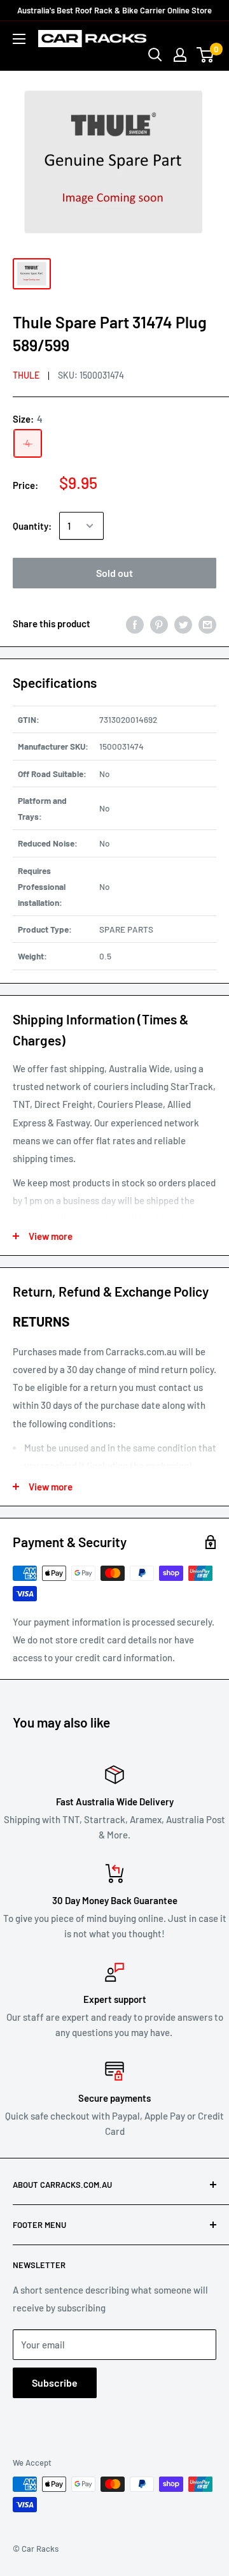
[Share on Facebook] (135, 623)
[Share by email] (207, 623)
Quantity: (32, 526)
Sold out (114, 573)
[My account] (180, 55)
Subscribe (55, 2383)
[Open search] (155, 55)
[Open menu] (19, 39)
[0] (206, 55)
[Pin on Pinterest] (159, 623)
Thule (26, 375)
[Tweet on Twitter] (183, 623)
